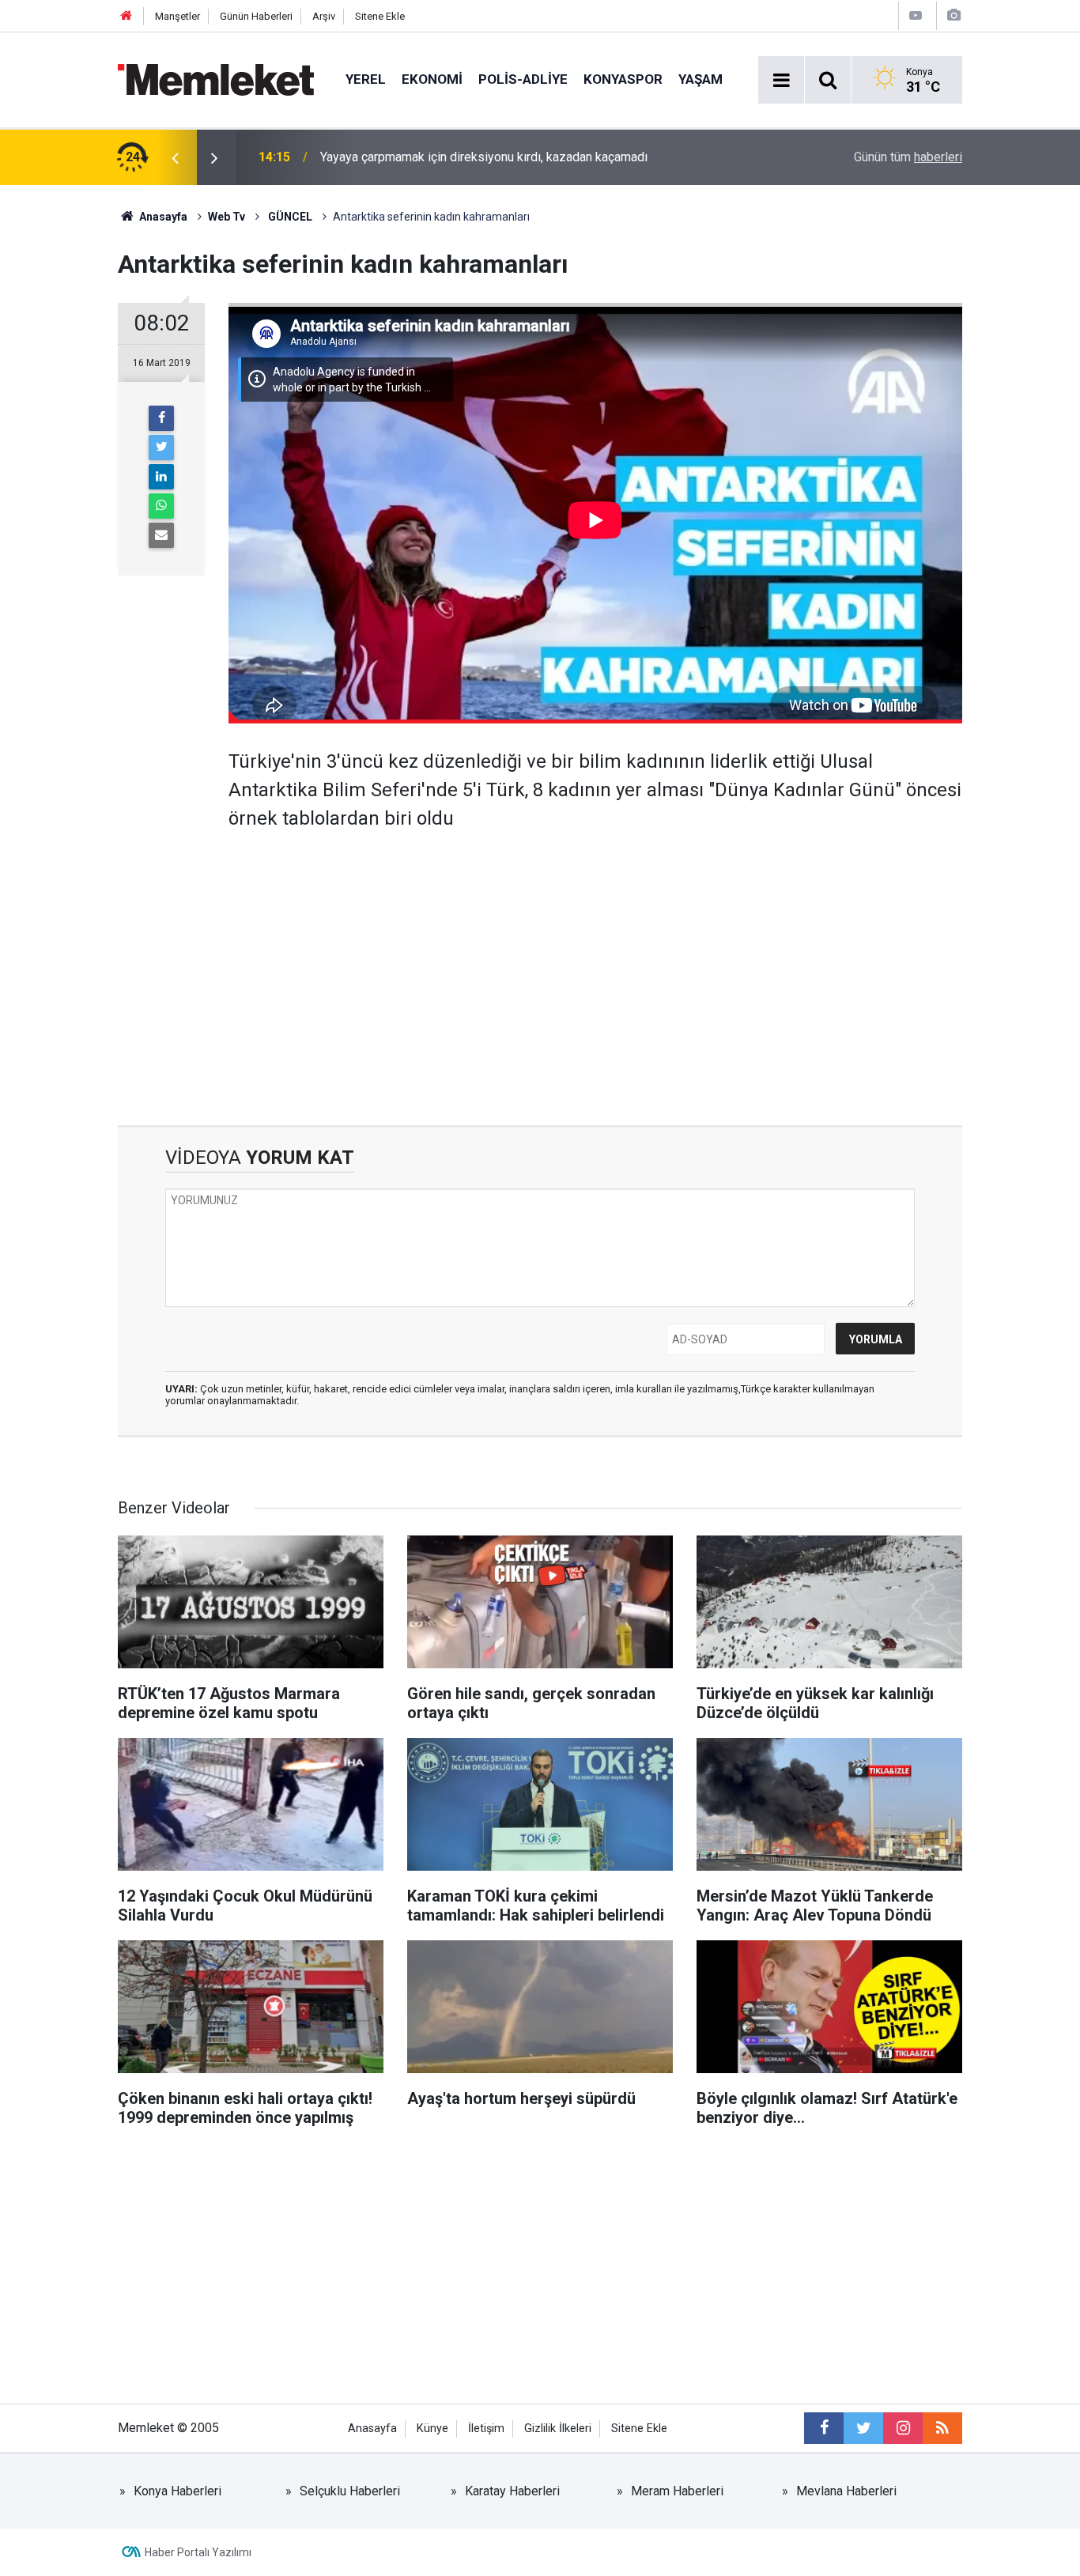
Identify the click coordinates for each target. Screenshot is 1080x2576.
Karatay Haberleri (512, 2491)
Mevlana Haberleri (846, 2491)
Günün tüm (908, 157)
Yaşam (700, 79)
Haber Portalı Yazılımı (198, 2552)
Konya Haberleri (177, 2491)
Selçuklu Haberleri (350, 2491)
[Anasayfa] (127, 16)
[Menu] (781, 81)
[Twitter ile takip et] (863, 2428)
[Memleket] (216, 79)
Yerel (366, 79)
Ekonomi (432, 79)
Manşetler (177, 16)
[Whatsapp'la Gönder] (161, 506)
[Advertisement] (595, 967)
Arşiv (324, 16)
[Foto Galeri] (953, 15)
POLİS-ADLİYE (523, 79)
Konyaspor (623, 79)
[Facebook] (161, 418)
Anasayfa (372, 2429)
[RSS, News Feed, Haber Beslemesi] (942, 2428)
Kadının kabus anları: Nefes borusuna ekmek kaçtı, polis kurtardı (495, 157)
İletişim (486, 2429)
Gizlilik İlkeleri (558, 2429)
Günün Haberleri (256, 16)
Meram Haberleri (677, 2491)
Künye (432, 2429)
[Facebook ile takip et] (824, 2428)
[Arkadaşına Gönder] (161, 535)
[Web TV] (916, 15)
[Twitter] (161, 448)
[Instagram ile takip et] (903, 2428)
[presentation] (175, 157)
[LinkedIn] (161, 477)
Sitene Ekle (380, 16)
